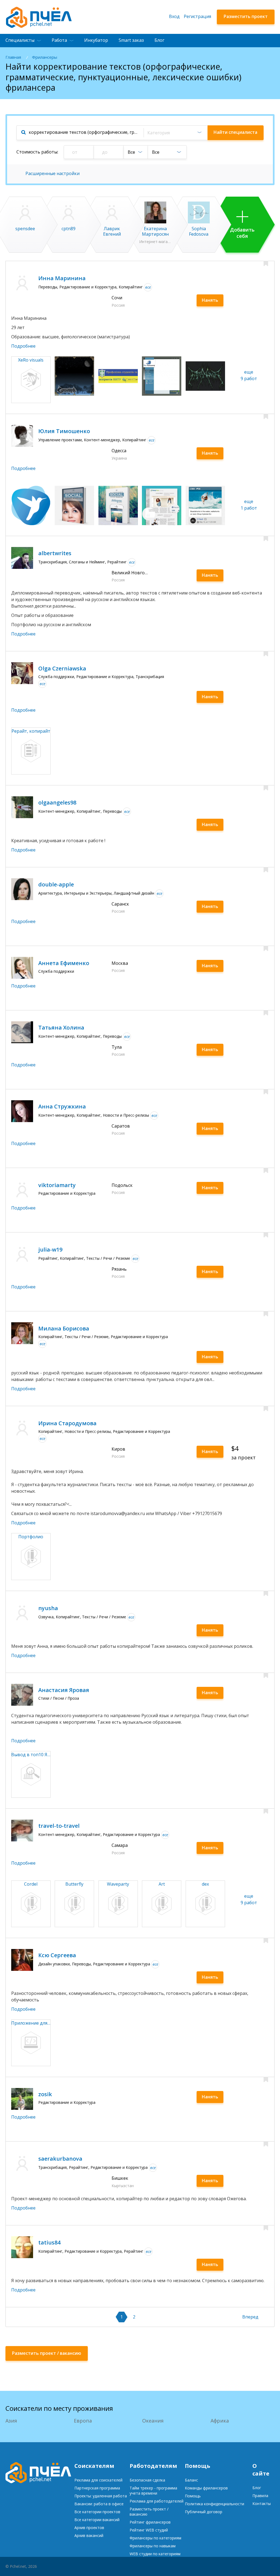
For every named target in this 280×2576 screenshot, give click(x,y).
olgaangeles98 (57, 802)
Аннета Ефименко (64, 963)
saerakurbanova (60, 2159)
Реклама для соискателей (98, 2480)
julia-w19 (50, 1249)
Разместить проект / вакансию (149, 2512)
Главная (13, 57)
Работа (59, 40)
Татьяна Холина (61, 1027)
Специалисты (20, 40)
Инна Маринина (62, 278)
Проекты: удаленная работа (101, 2496)
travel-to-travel (59, 1826)
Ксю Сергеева (57, 1955)
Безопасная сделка (147, 2480)
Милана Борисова (64, 1328)
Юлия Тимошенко (64, 431)
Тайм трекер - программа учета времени (153, 2491)
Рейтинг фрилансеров (150, 2522)
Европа (83, 2421)
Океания (153, 2421)
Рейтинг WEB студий (149, 2530)
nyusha (48, 1608)
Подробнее (23, 346)
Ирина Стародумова (67, 1423)
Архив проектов (89, 2528)
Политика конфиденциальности (215, 2504)
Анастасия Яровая (64, 1690)
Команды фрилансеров (206, 2488)
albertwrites (55, 553)
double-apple (56, 884)
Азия (11, 2421)
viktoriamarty (57, 1185)
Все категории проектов (97, 2512)
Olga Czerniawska (62, 668)
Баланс (191, 2480)
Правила (260, 2496)
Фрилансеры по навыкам (153, 2546)
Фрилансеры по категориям (155, 2538)
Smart (131, 40)
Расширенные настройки (52, 173)
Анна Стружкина (62, 1106)
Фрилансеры (45, 57)
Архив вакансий (89, 2535)
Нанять (210, 300)
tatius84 (49, 2242)
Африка (220, 2421)
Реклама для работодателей (157, 2501)
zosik (45, 2094)
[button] (175, 133)
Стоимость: (37, 152)
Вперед (250, 2317)
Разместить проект (246, 16)
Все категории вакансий (97, 2520)
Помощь (193, 2496)
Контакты (262, 2503)
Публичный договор (204, 2512)
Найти (235, 132)
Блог (159, 40)
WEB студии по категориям (155, 2554)
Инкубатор (96, 40)
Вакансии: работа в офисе (99, 2504)
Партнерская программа (97, 2488)
